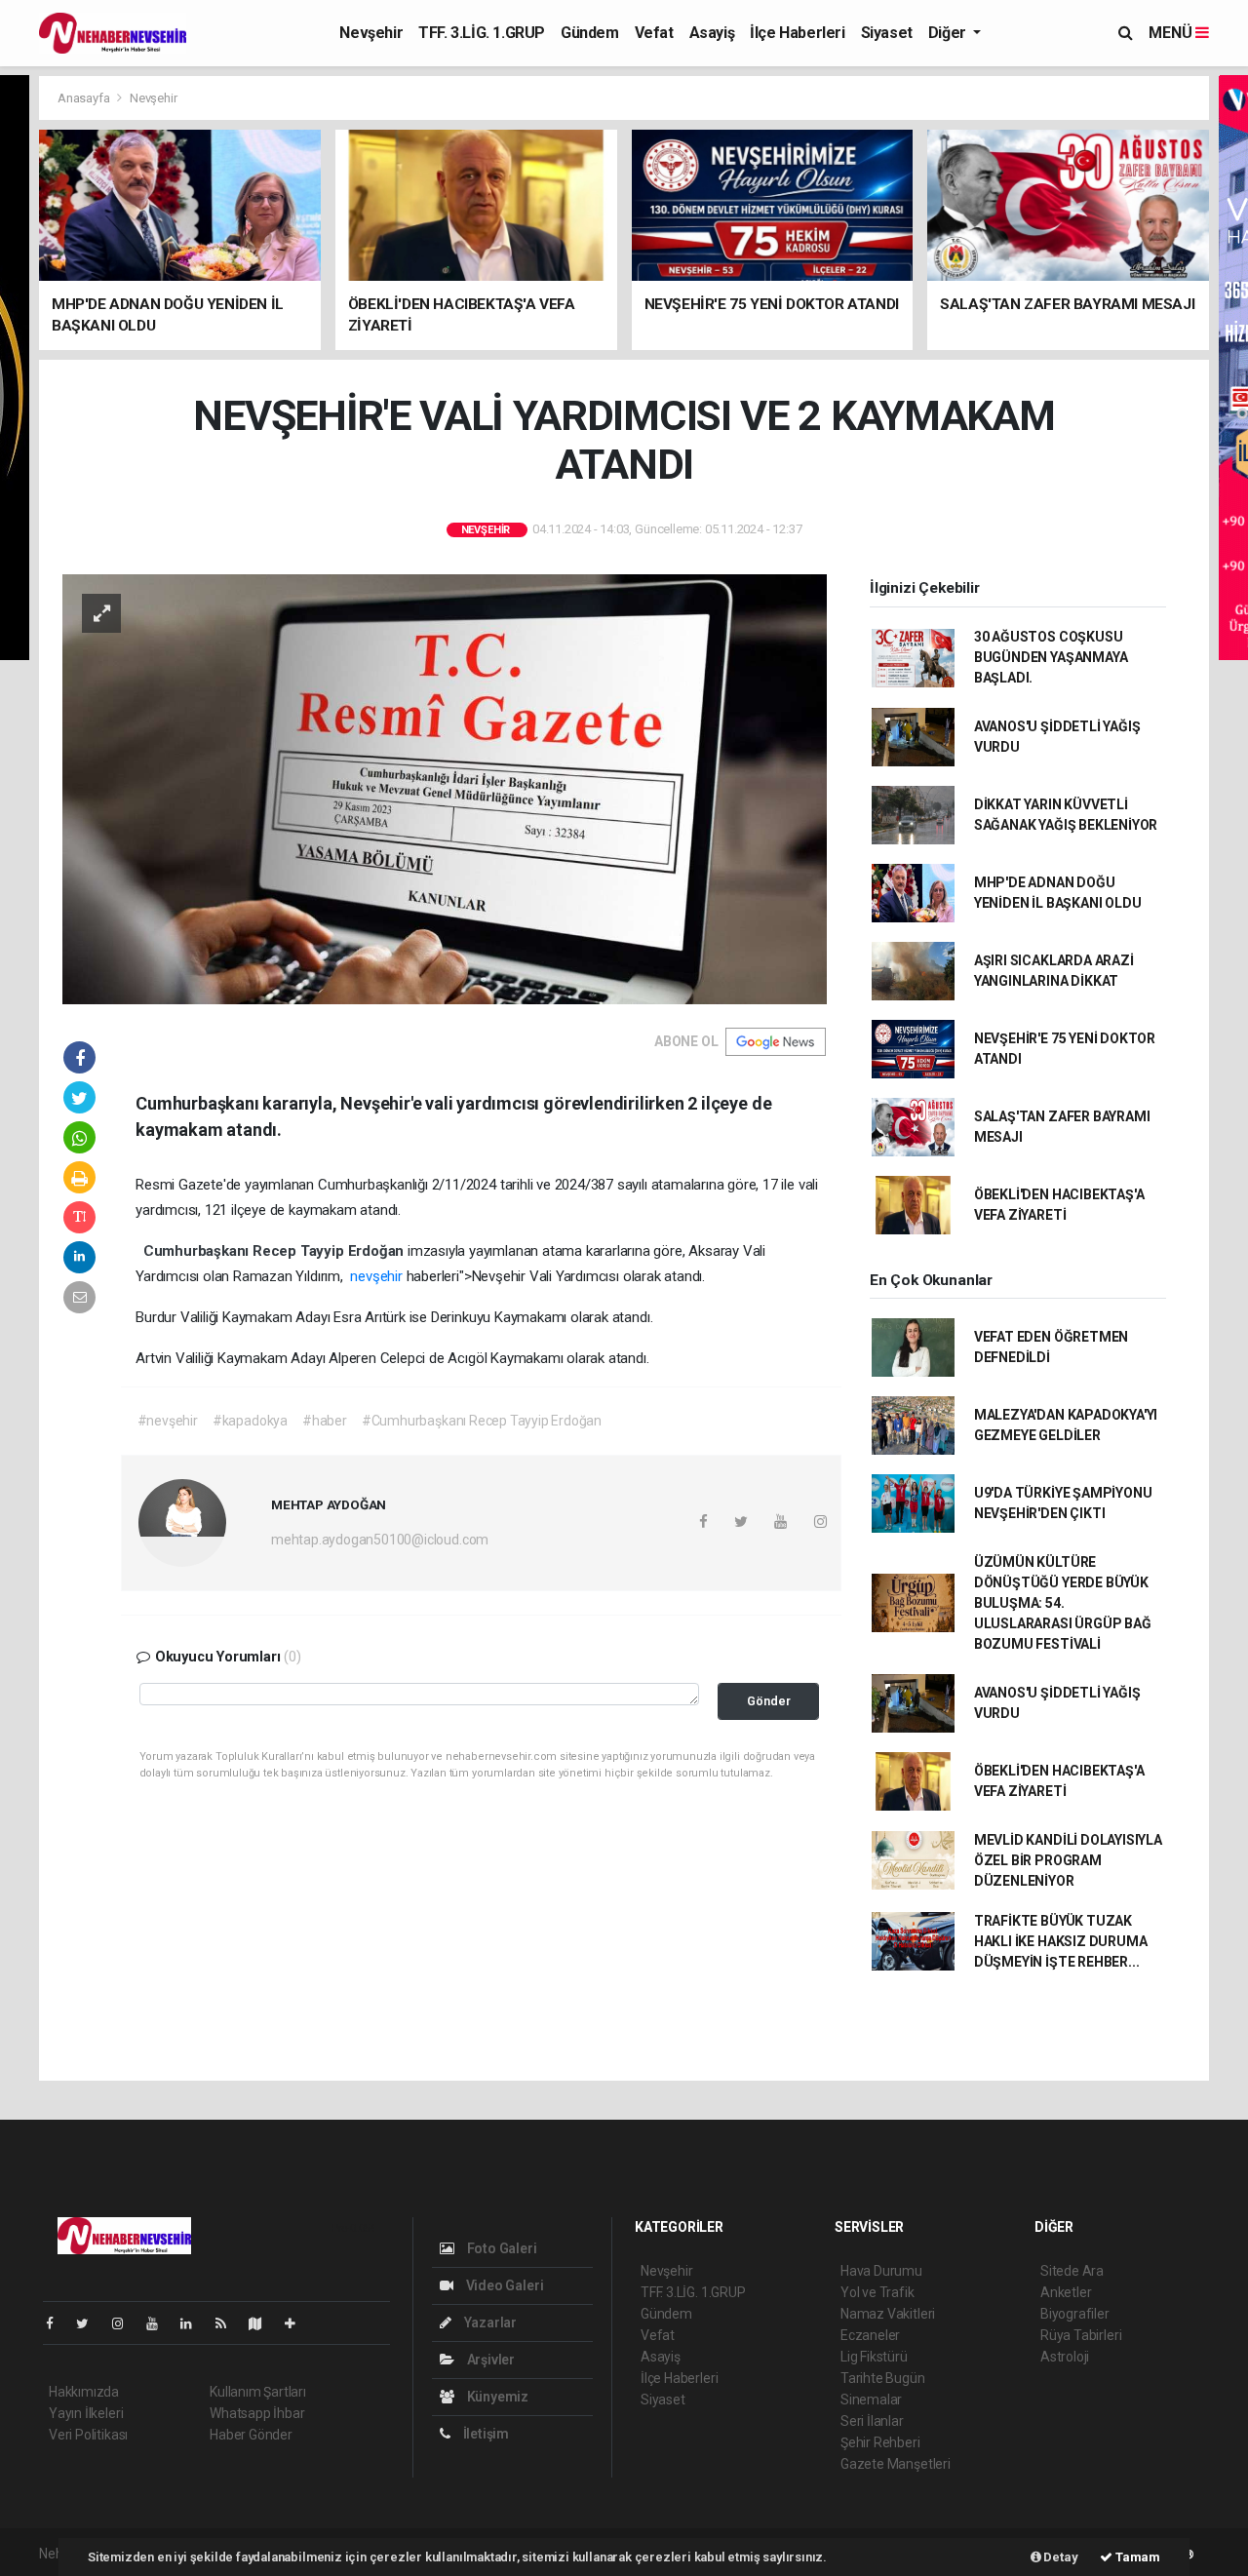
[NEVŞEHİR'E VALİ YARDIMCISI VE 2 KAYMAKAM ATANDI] (445, 788)
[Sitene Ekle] (298, 2323)
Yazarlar (489, 2322)
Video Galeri (503, 2285)
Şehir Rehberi (880, 2442)
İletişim (485, 2434)
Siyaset (887, 33)
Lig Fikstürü (874, 2357)
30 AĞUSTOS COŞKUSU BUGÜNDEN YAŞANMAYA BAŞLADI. (1051, 657)
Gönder (769, 1701)
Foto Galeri (501, 2248)
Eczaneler (870, 2335)
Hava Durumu (881, 2271)
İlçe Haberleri (797, 33)
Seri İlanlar (872, 2421)
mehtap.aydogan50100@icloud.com (380, 1540)
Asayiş (712, 33)
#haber (325, 1421)
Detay (1060, 2557)
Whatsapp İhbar (257, 2413)
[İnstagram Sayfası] (126, 2323)
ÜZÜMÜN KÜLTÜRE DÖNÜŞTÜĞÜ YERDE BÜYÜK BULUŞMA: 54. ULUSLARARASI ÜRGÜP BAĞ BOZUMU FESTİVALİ (1063, 1603)
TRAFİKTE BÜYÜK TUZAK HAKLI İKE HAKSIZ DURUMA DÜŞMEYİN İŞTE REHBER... (1061, 1941)
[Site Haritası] (263, 2323)
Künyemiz (496, 2397)
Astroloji (1065, 2357)
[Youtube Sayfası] (160, 2323)
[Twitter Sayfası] (90, 2323)
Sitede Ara (1072, 2271)
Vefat (654, 33)
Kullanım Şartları (258, 2392)
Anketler (1066, 2292)
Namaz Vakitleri (888, 2314)
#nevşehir (168, 1421)
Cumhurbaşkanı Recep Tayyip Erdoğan (275, 1251)
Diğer (949, 33)
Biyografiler (1075, 2314)
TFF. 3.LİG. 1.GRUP (482, 33)
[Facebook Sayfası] (58, 2323)
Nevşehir (371, 33)
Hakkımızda (84, 2392)
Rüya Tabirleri (1081, 2335)
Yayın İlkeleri (86, 2413)
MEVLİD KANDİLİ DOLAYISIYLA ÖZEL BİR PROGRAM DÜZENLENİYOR (1068, 1860)
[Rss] (229, 2323)
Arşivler (489, 2360)
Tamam (1136, 2557)
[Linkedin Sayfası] (194, 2323)
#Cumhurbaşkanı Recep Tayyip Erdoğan (482, 1421)
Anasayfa (85, 98)
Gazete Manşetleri (896, 2464)
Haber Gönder (251, 2435)
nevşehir (378, 1276)
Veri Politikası (88, 2435)
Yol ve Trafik (877, 2292)
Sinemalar (871, 2400)
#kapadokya (250, 1421)
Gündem (590, 33)
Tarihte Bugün (883, 2378)
